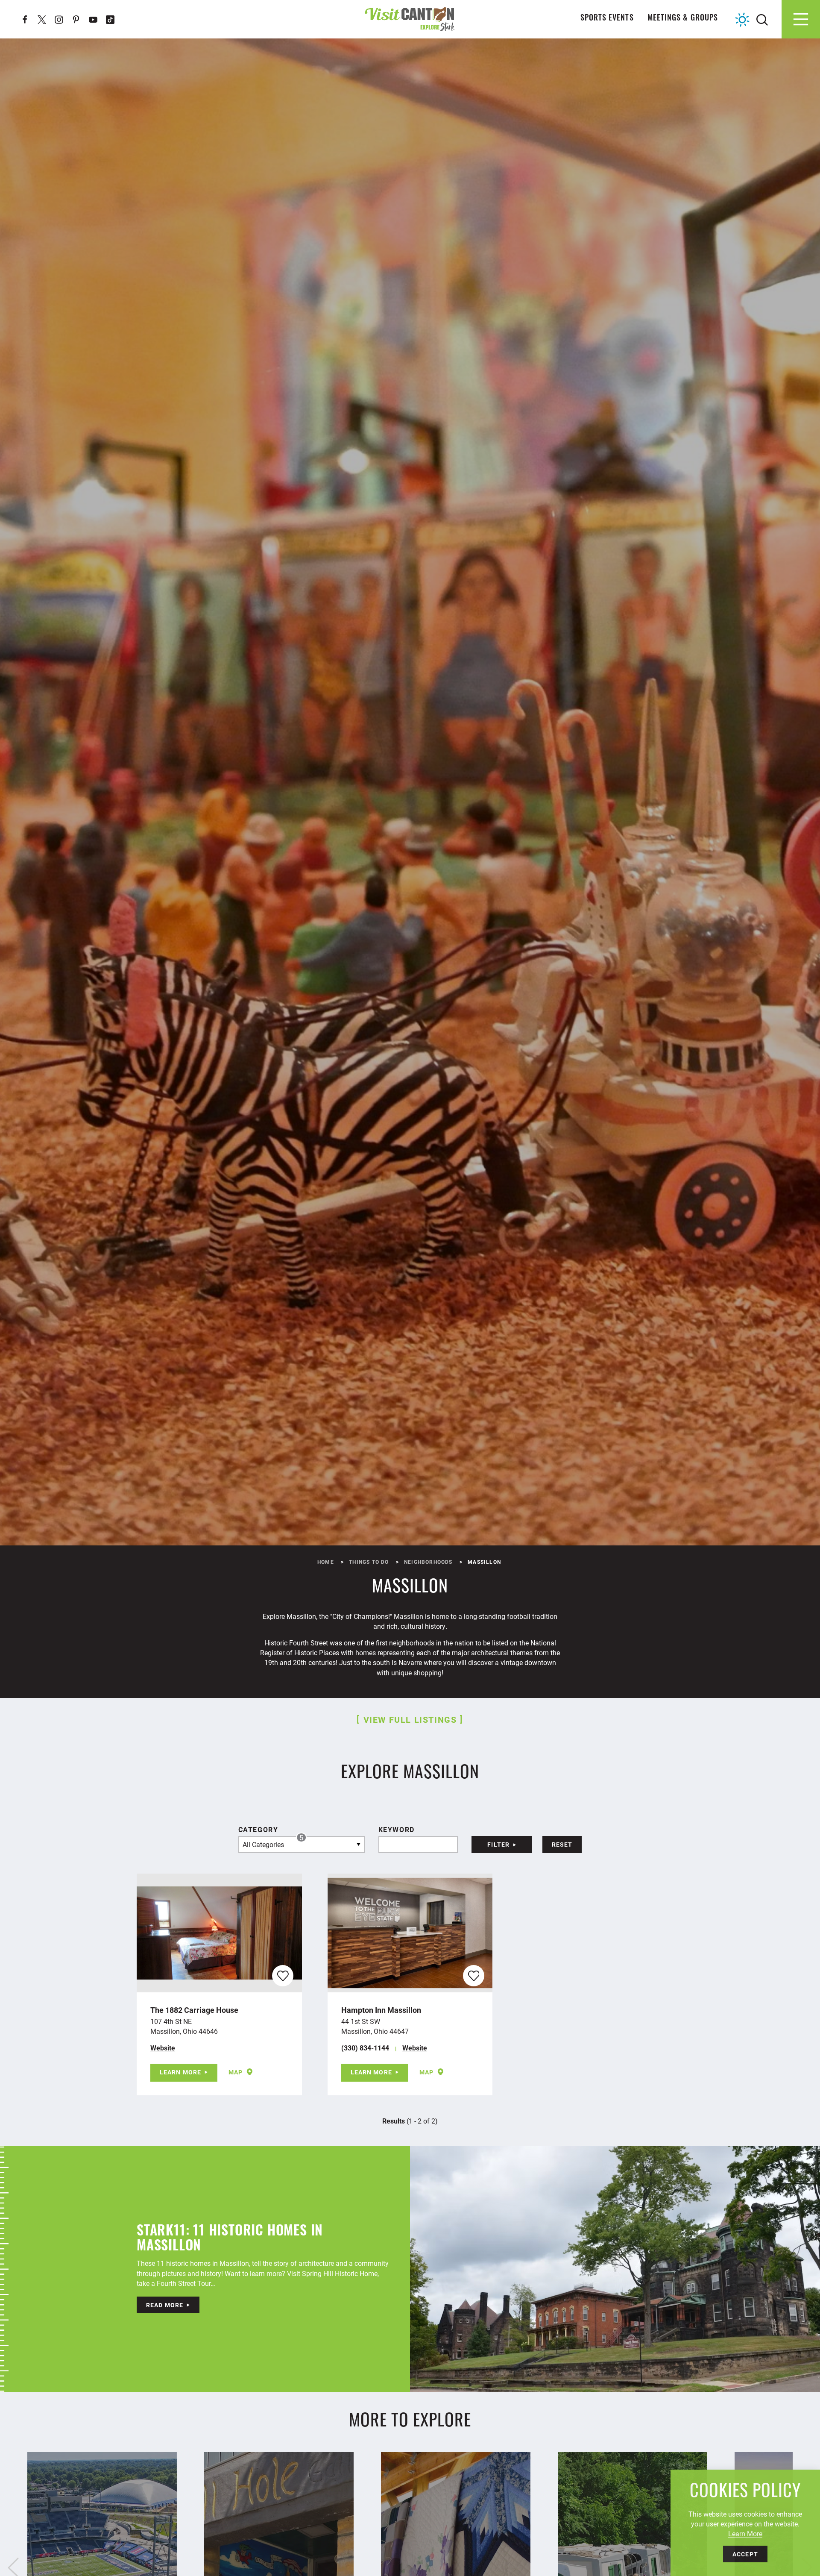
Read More (165, 2305)
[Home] (410, 19)
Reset (562, 1844)
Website (163, 2048)
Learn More (180, 2072)
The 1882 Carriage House (194, 2010)
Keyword (397, 1829)
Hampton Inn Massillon (381, 2010)
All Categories (273, 1842)
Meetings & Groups (683, 19)
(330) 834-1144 (365, 2048)
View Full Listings (410, 1719)
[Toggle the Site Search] (762, 19)
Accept (745, 2554)
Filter (498, 1844)
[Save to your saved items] (283, 1976)
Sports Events (607, 19)
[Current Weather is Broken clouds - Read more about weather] (742, 20)
